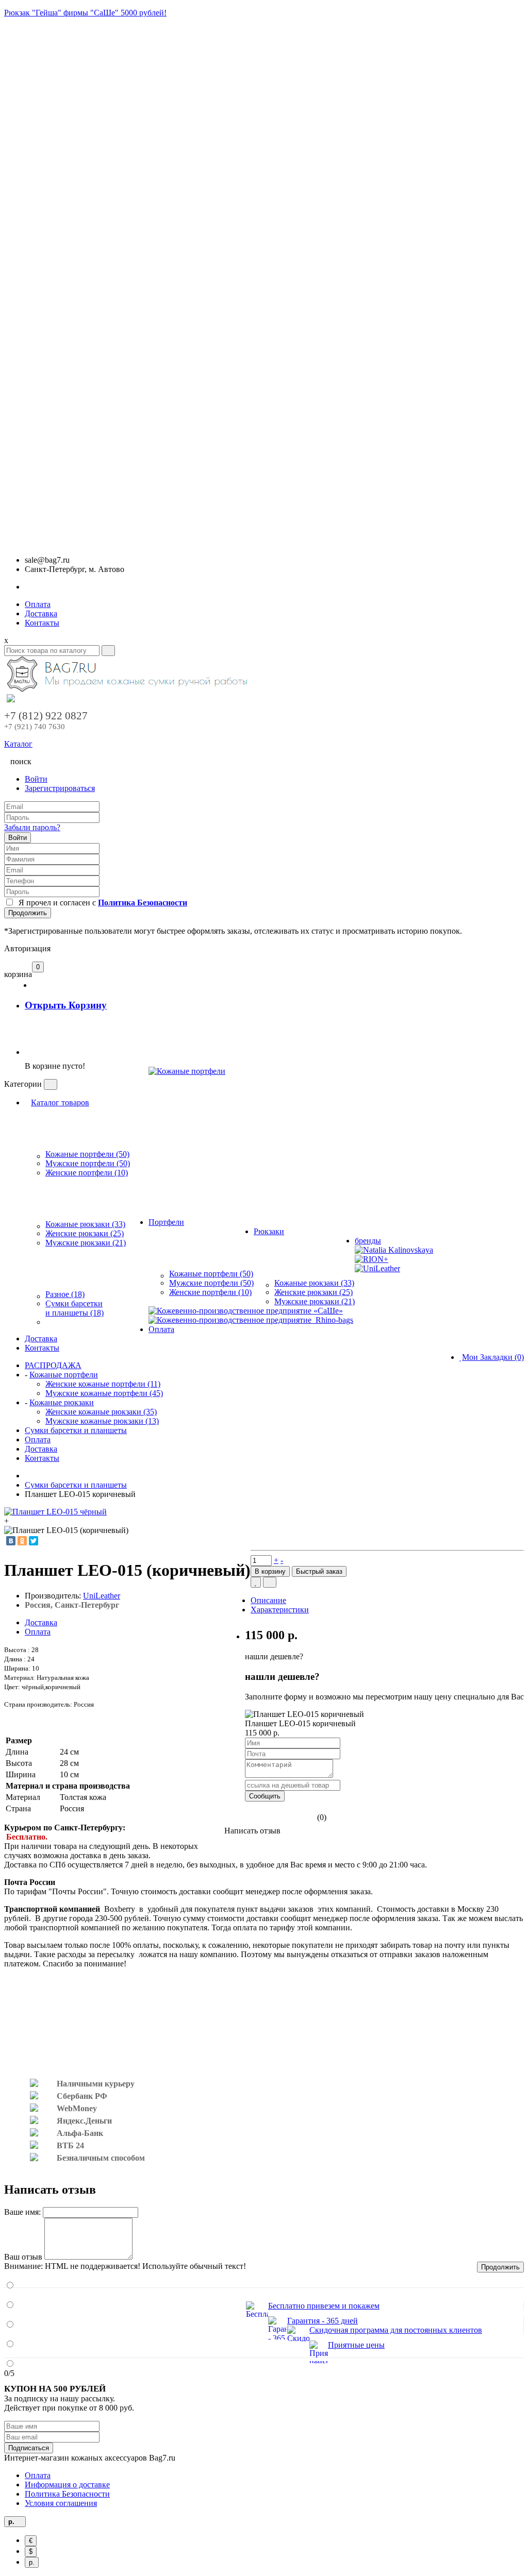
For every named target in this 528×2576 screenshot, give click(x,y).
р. (32, 2562)
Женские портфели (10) (87, 1173)
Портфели (166, 1222)
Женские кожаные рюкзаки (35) (101, 1412)
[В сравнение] (270, 1582)
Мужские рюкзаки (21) (86, 1243)
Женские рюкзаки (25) (85, 1233)
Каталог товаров (60, 1102)
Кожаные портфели (64, 1375)
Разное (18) (65, 1294)
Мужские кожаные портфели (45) (104, 1393)
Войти (36, 779)
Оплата (38, 604)
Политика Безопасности (67, 2494)
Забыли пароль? (32, 827)
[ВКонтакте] (11, 1541)
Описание (268, 1600)
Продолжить (28, 913)
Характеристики (280, 1610)
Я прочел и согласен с (101, 903)
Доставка (41, 613)
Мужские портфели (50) (88, 1163)
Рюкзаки (269, 1231)
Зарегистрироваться (60, 788)
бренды (368, 1241)
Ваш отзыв (23, 2257)
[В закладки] (256, 1582)
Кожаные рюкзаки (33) (85, 1224)
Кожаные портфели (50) (87, 1154)
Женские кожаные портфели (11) (103, 1384)
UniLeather (102, 1596)
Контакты (42, 623)
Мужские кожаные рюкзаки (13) (102, 1421)
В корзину (270, 1571)
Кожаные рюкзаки (62, 1402)
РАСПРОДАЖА (53, 1365)
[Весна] (187, 1122)
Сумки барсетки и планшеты (76, 1430)
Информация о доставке (67, 2485)
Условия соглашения (61, 2503)
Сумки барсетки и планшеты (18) (75, 1308)
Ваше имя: (22, 2212)
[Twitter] (34, 1541)
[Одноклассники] (22, 1541)
